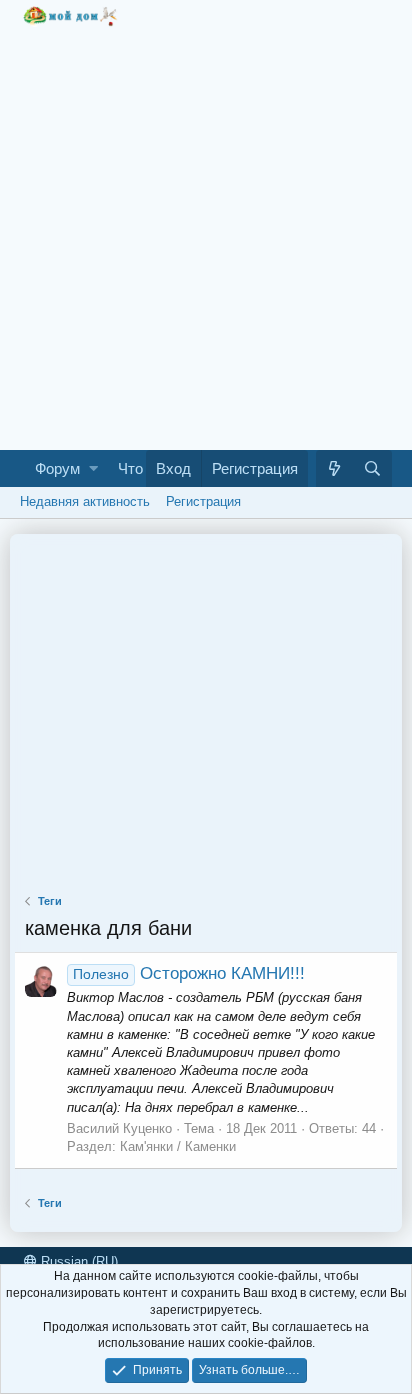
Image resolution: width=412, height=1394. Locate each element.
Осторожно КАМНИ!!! (189, 973)
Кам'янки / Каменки (178, 1146)
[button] (93, 468)
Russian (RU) (77, 1261)
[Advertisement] (206, 233)
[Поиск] (373, 468)
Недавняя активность (85, 501)
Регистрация (203, 501)
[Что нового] (335, 468)
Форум (57, 468)
